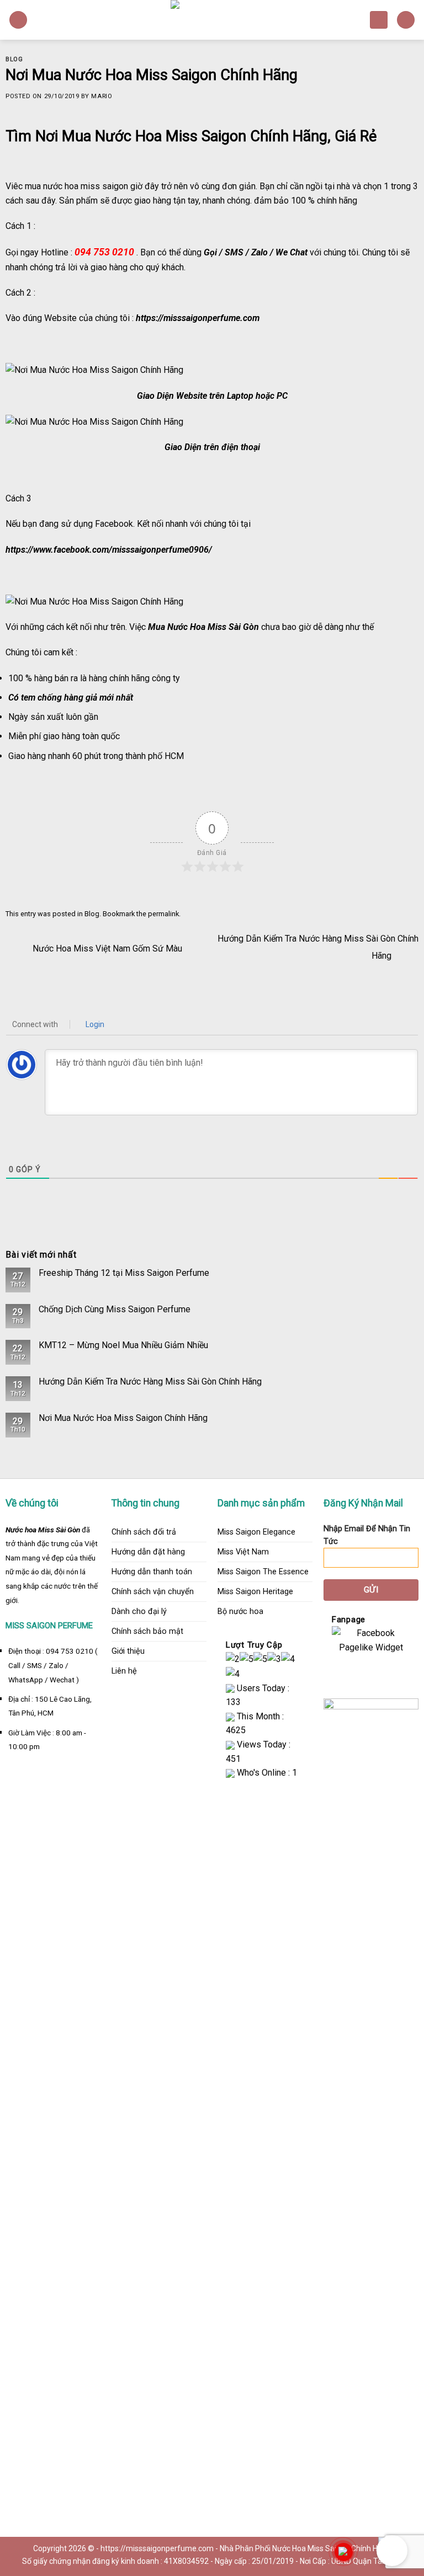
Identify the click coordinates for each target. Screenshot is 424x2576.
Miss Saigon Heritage (255, 1592)
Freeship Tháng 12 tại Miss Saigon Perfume (124, 1273)
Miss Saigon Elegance (256, 1532)
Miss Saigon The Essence (263, 1572)
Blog (14, 59)
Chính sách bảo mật (147, 1631)
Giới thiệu (128, 1651)
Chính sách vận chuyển (153, 1592)
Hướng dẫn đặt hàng (148, 1552)
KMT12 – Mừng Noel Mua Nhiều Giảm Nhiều (123, 1345)
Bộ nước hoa (240, 1612)
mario (102, 96)
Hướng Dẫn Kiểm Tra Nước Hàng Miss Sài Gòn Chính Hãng (150, 1381)
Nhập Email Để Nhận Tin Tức (367, 1535)
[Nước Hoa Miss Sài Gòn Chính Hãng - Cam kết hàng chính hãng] (212, 20)
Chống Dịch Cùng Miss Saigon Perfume (115, 1309)
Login (94, 1024)
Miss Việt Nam (243, 1552)
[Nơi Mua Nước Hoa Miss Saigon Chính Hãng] (94, 369)
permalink (163, 914)
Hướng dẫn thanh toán (152, 1572)
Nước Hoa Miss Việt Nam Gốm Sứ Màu (106, 948)
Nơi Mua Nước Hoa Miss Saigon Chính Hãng (123, 1418)
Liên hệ (124, 1671)
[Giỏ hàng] (379, 20)
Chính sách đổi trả (144, 1532)
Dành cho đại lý (139, 1612)
